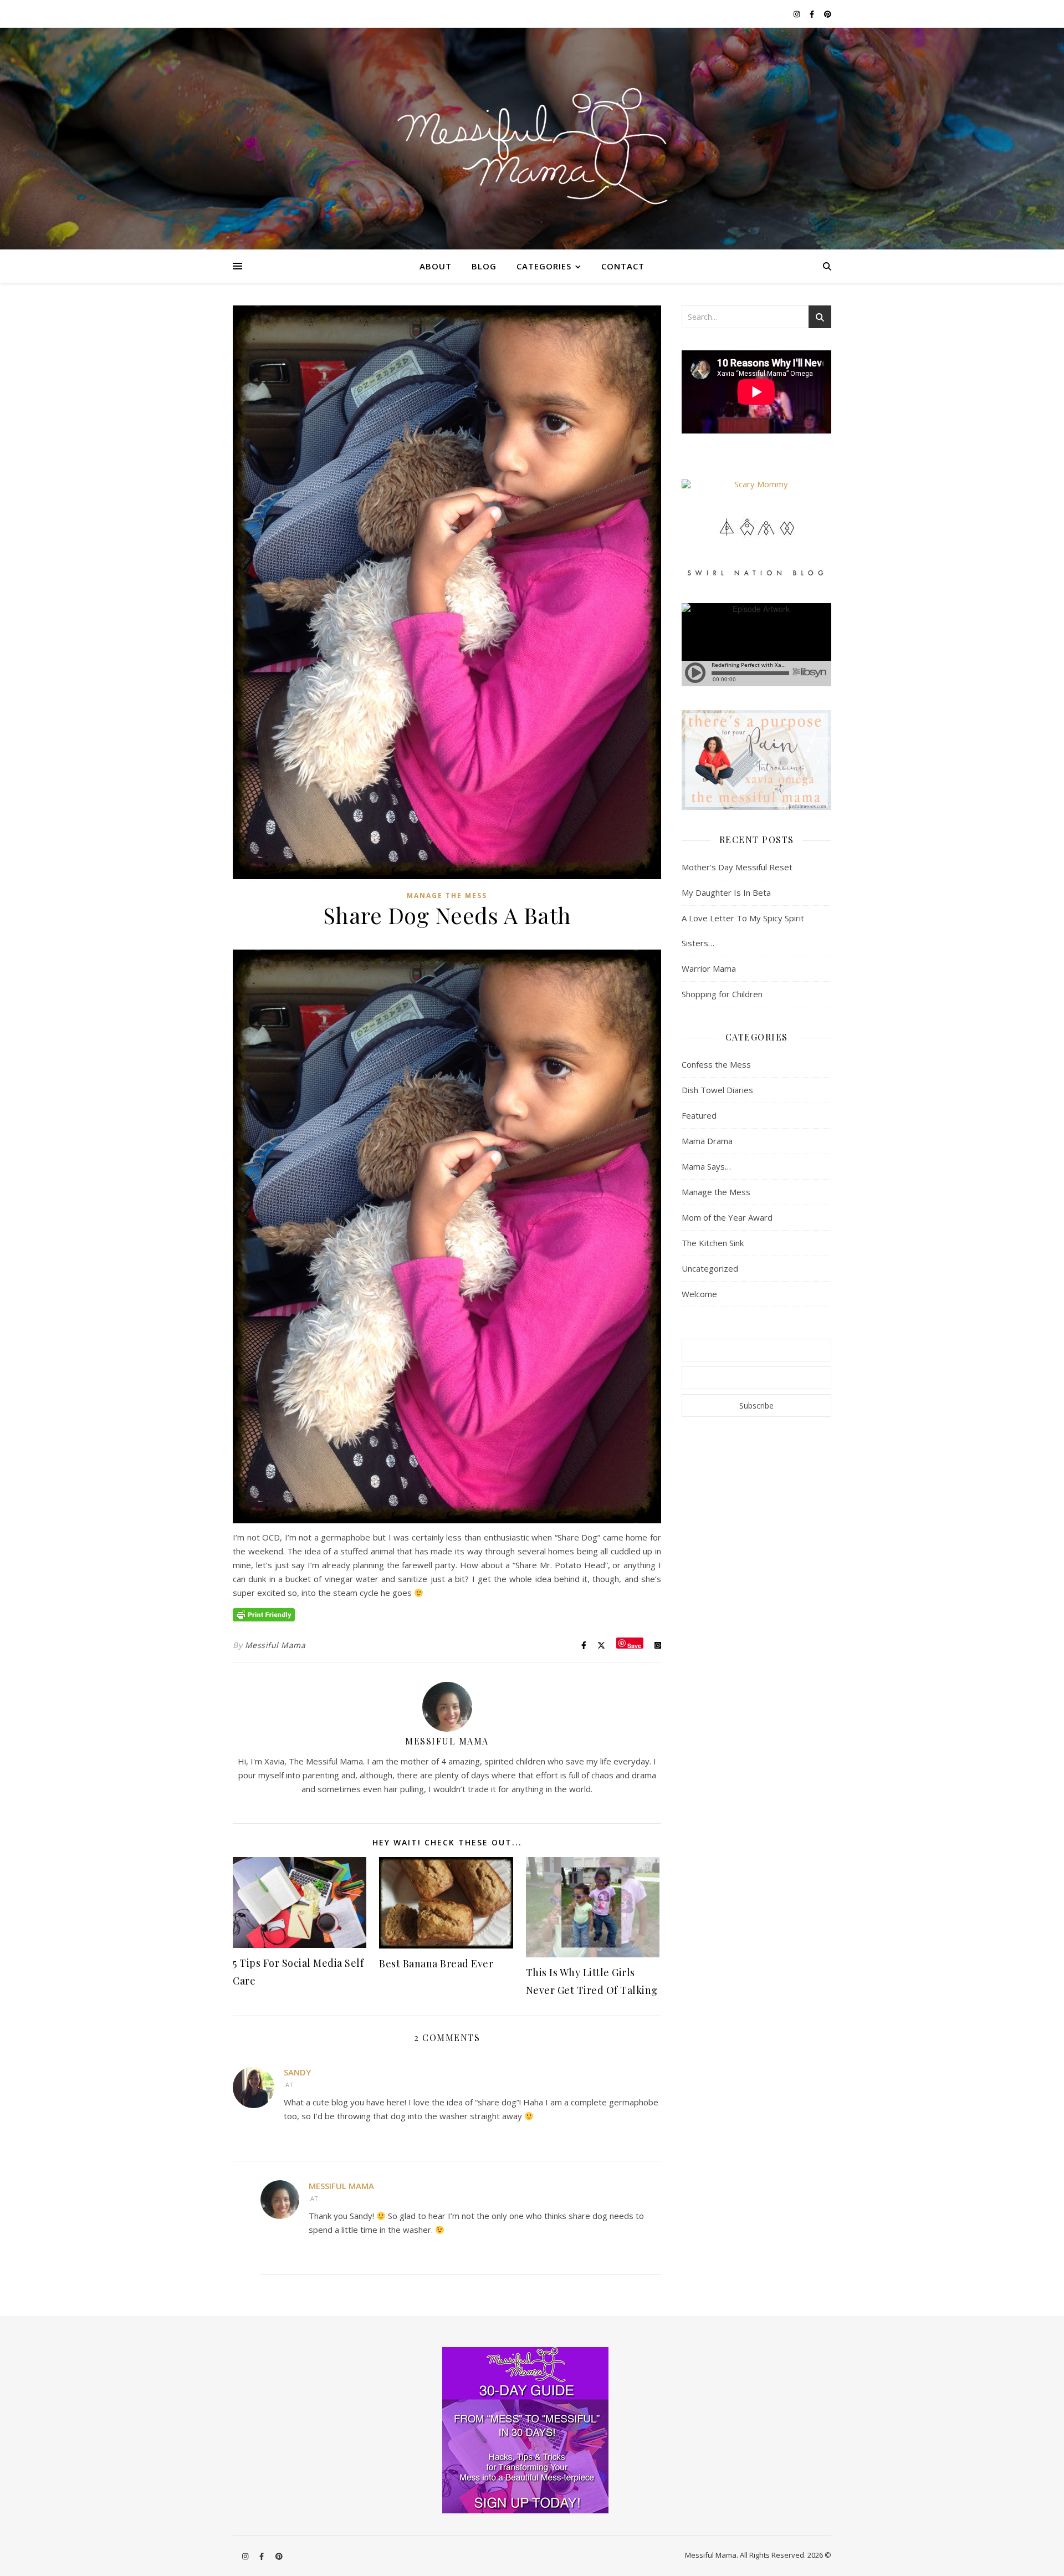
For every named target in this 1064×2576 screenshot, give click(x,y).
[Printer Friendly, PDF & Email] (264, 1614)
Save (634, 1645)
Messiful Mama (275, 1645)
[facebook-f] (813, 14)
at (289, 2085)
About (436, 266)
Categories (544, 266)
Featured (699, 1115)
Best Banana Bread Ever (436, 1963)
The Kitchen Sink (713, 1243)
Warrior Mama (709, 968)
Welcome (699, 1294)
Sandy (297, 2072)
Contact (623, 266)
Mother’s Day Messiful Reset (737, 867)
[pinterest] (828, 14)
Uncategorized (710, 1268)
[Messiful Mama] (532, 139)
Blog (484, 266)
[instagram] (797, 14)
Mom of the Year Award (727, 1217)
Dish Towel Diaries (717, 1090)
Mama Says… (706, 1166)
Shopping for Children (722, 994)
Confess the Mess (716, 1064)
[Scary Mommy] (756, 484)
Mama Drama (707, 1141)
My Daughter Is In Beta (726, 892)
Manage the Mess (447, 896)
